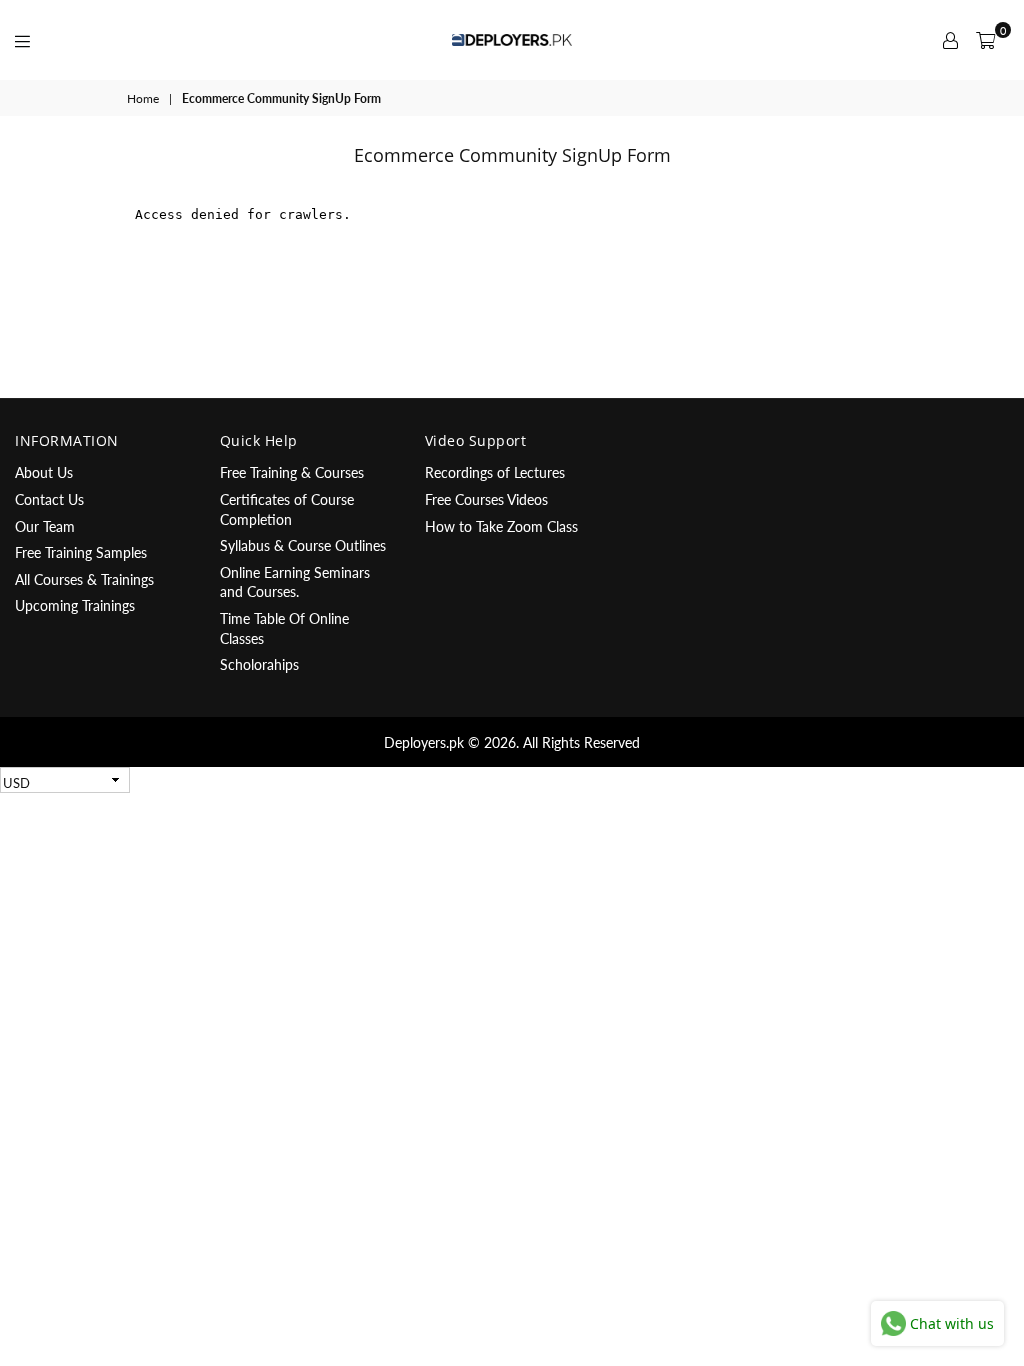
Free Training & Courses (292, 472)
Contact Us (49, 499)
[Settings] (950, 40)
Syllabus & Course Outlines (303, 545)
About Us (44, 472)
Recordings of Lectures (495, 472)
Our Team (45, 526)
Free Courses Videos (486, 499)
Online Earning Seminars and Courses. (295, 582)
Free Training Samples (81, 552)
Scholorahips (259, 664)
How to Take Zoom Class (501, 526)
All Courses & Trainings (84, 579)
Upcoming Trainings (75, 605)
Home (143, 98)
